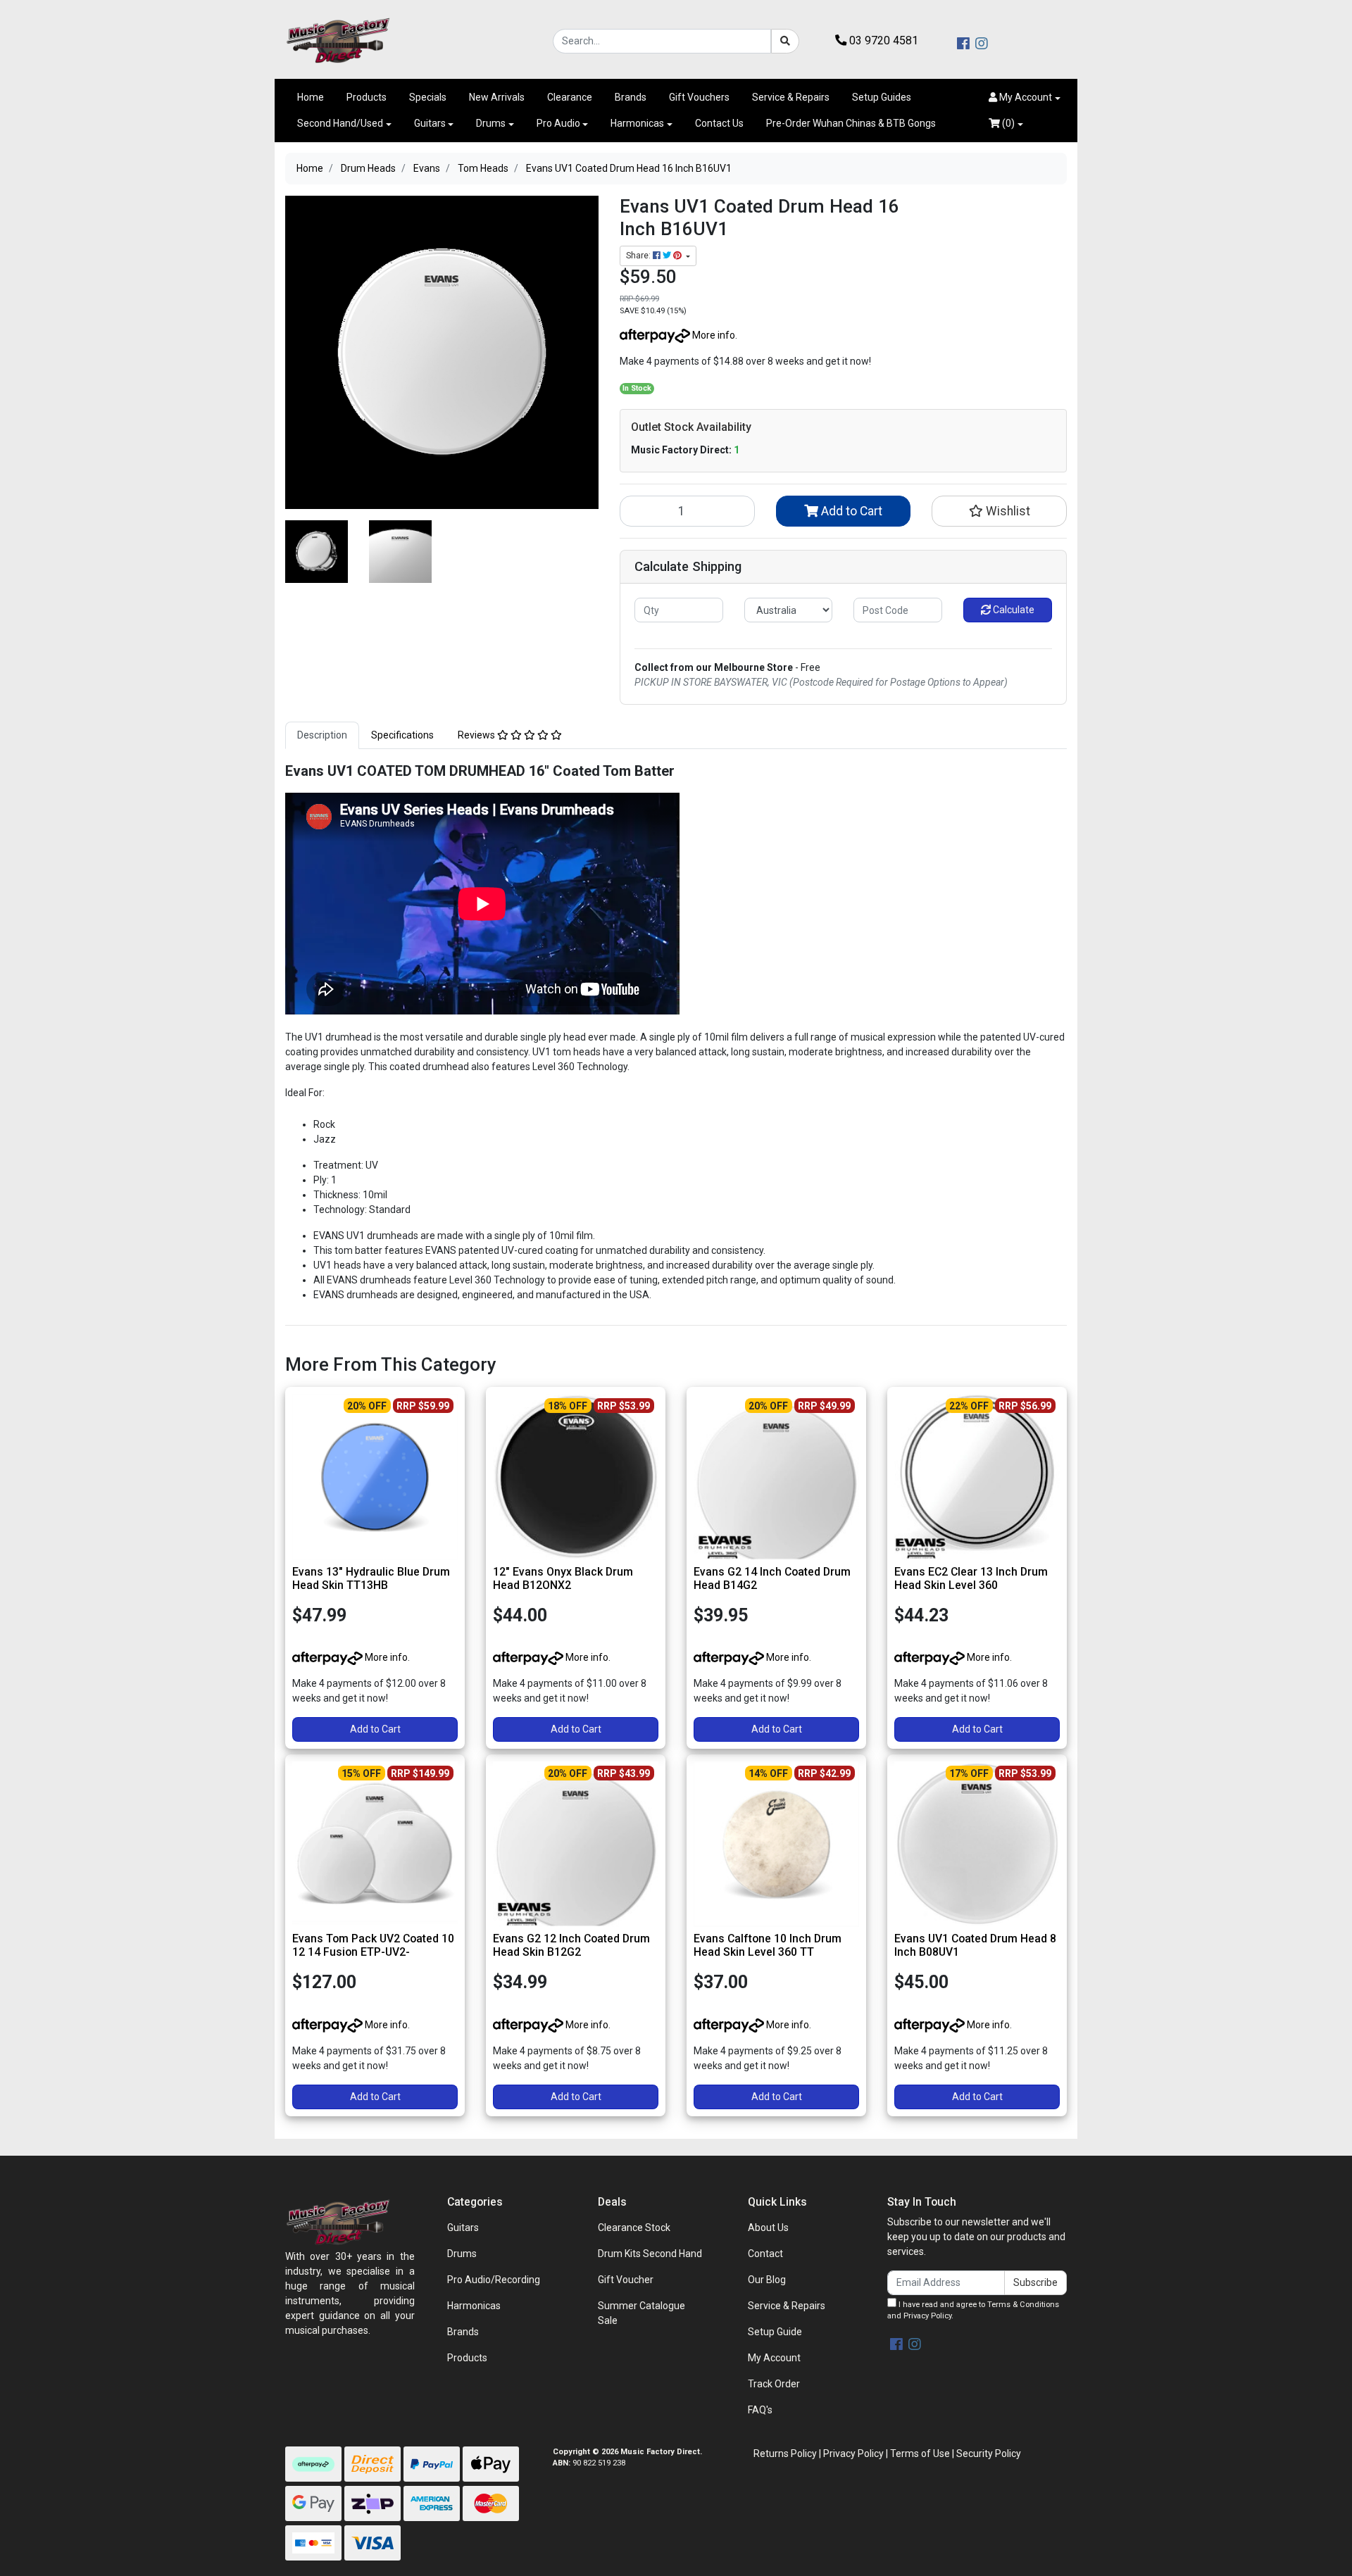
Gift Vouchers (699, 97)
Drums (491, 123)
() (1007, 123)
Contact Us (719, 123)
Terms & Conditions (1023, 2305)
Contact (765, 2254)
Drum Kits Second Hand (650, 2254)
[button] (1025, 98)
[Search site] (785, 41)
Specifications (402, 735)
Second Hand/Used (340, 123)
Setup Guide (775, 2332)
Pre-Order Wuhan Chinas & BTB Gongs (851, 123)
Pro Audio (558, 123)
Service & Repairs (791, 97)
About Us (768, 2228)
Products (367, 97)
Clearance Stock (634, 2228)
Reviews (477, 735)
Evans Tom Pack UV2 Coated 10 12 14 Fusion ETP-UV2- (373, 1945)
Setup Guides (882, 97)
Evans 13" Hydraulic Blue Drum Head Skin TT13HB (371, 1578)
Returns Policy (785, 2454)
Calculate (1013, 610)
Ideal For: (305, 1093)
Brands (631, 97)
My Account (774, 2358)
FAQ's (760, 2410)
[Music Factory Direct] (338, 40)
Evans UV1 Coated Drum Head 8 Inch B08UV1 (975, 1945)
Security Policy (989, 2454)
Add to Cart (850, 511)
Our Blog (767, 2280)
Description (322, 735)
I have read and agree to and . (973, 2311)
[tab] (322, 735)
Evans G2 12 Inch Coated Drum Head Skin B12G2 (571, 1945)
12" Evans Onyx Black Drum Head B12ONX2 (563, 1578)
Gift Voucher (626, 2280)
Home (311, 97)
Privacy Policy (927, 2316)
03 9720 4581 (882, 40)
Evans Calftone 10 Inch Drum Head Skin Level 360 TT (768, 1945)
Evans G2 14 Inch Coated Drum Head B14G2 (772, 1578)
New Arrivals (497, 97)
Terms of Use (920, 2454)
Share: (639, 256)
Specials (428, 97)
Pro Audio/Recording (494, 2280)
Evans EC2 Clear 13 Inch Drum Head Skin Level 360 (971, 1578)
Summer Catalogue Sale (641, 2313)
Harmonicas (637, 123)
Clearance (570, 97)
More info (713, 335)
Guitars (430, 123)
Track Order (774, 2384)
